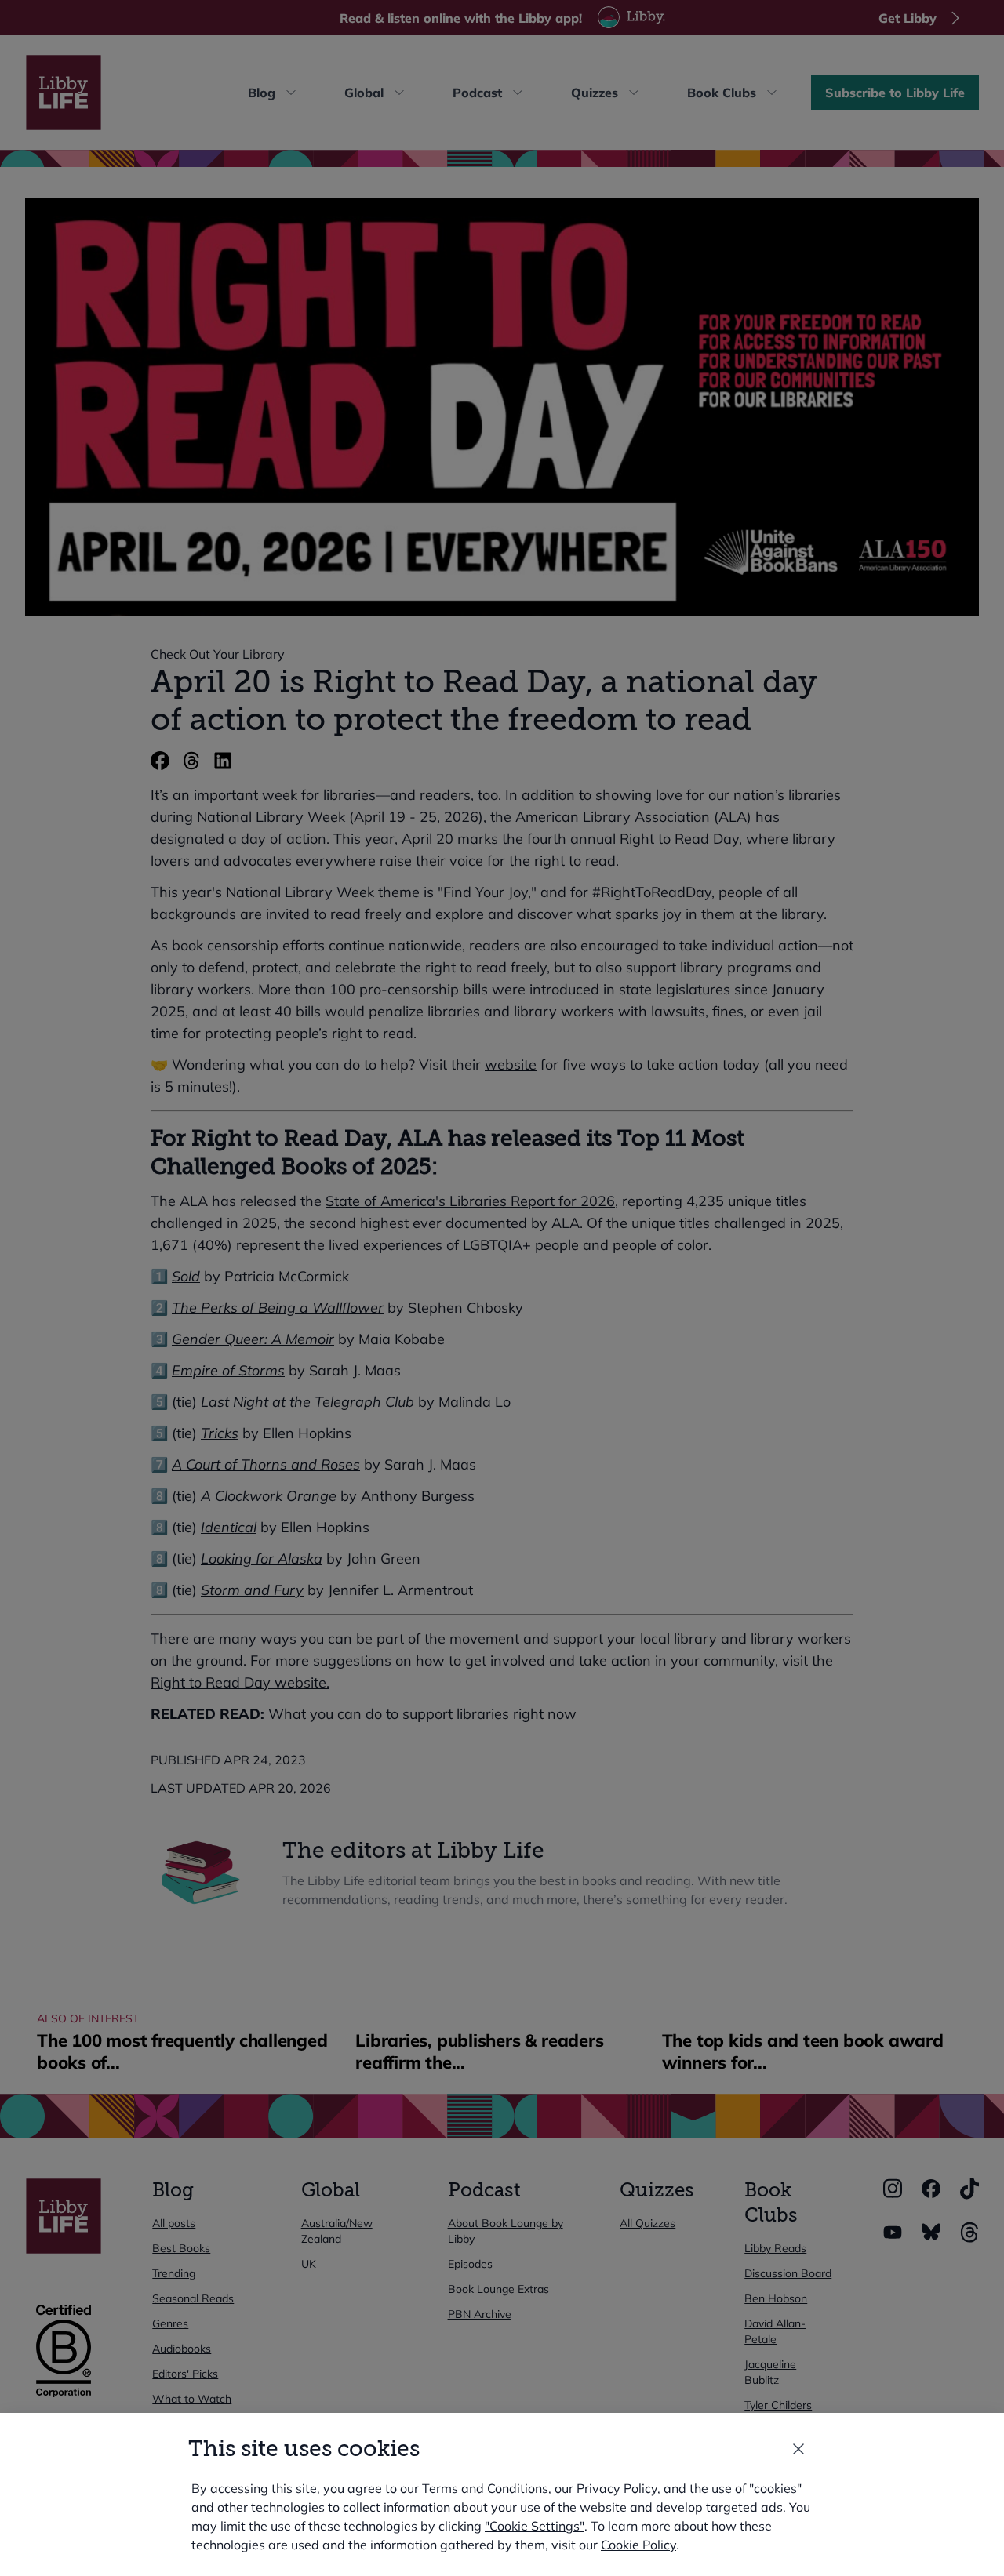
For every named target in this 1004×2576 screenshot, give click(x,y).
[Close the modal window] (798, 2449)
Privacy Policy (617, 2488)
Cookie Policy (638, 2545)
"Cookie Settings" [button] (535, 2526)
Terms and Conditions (485, 2488)
